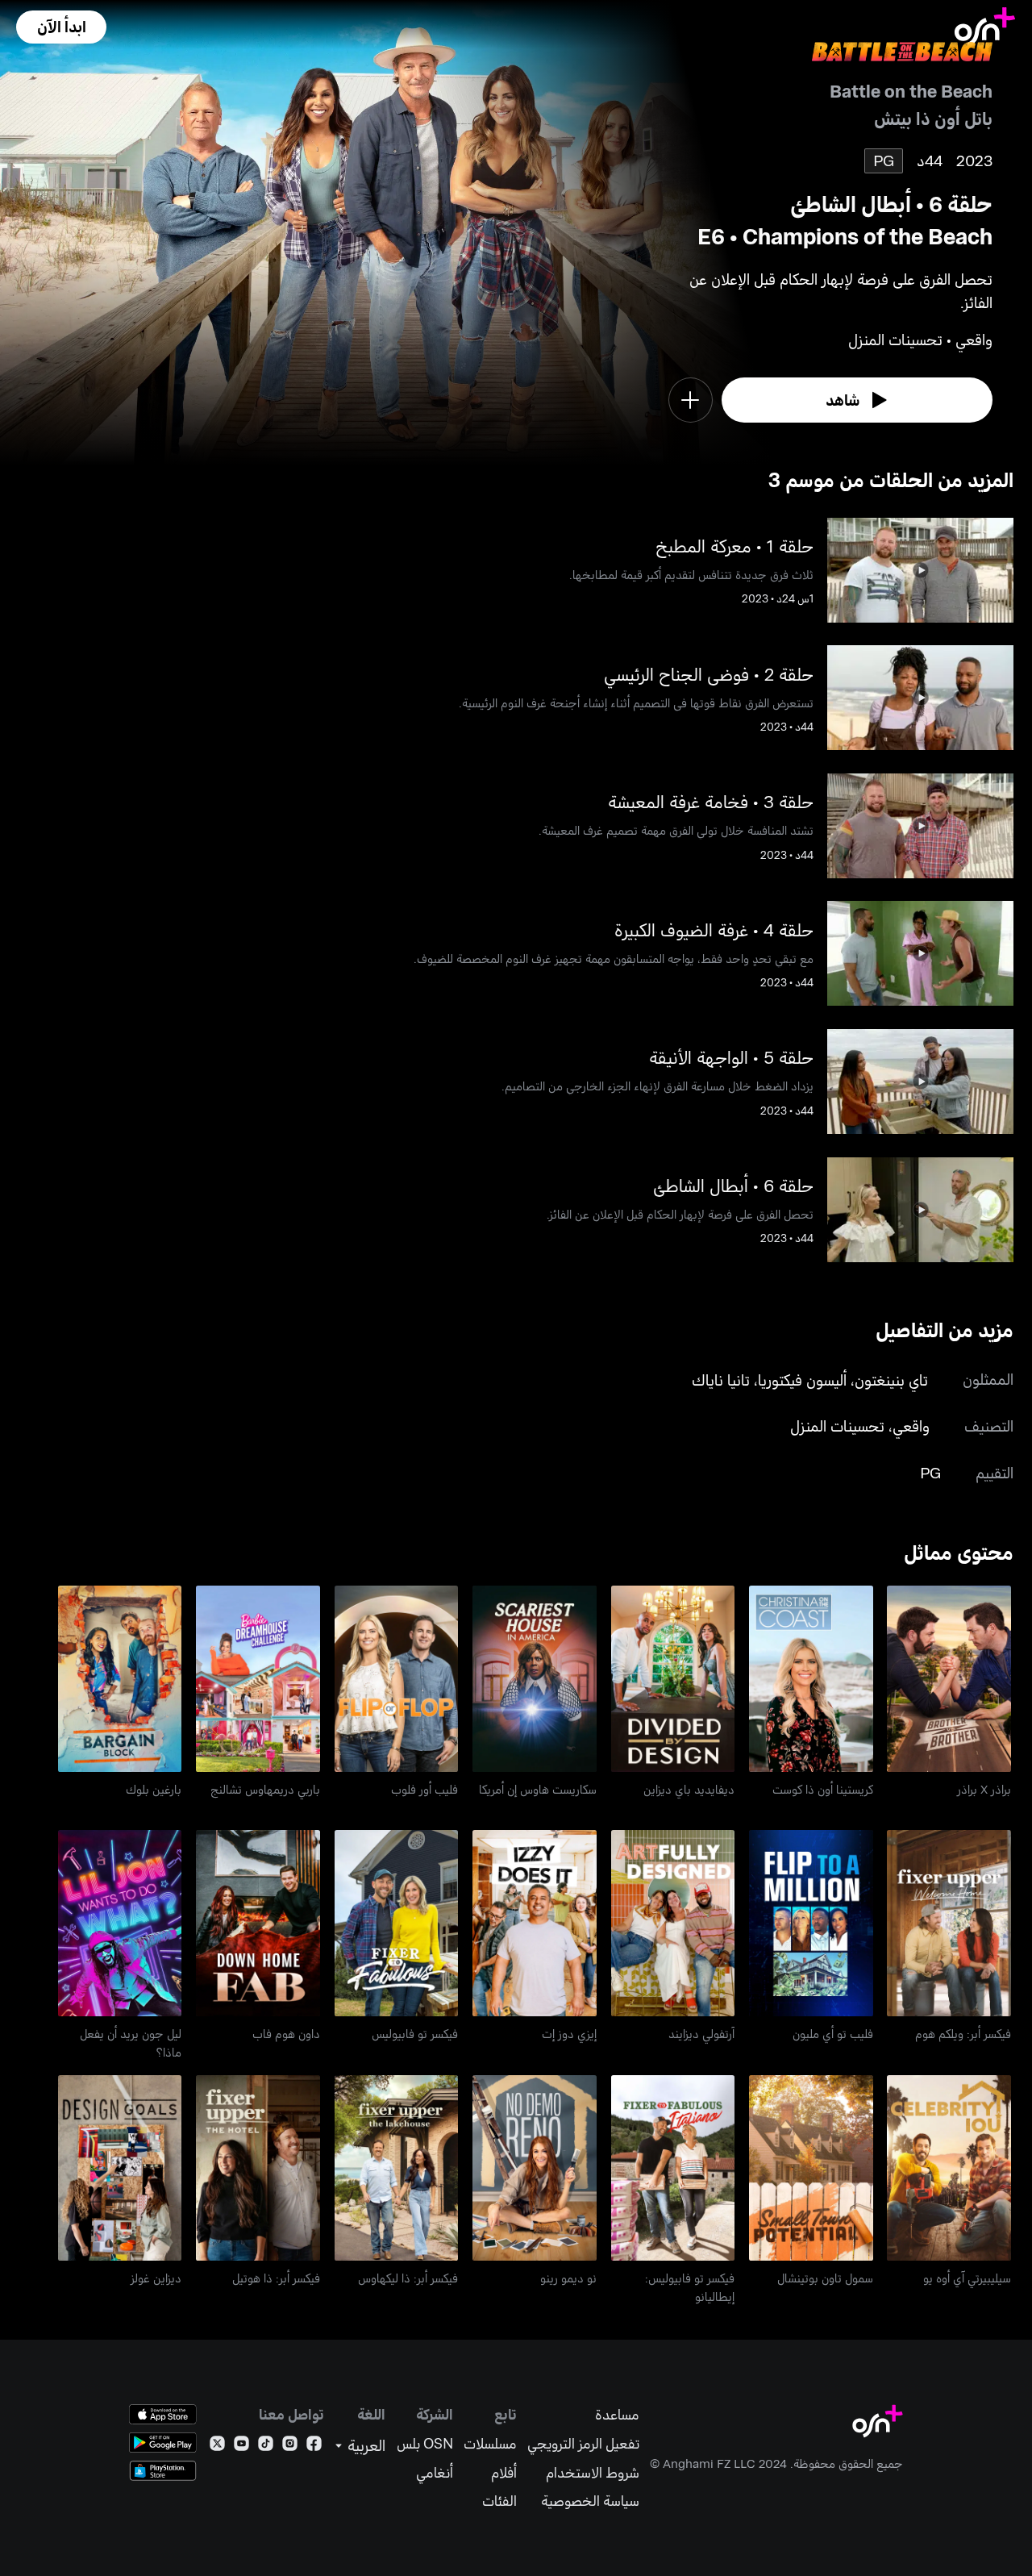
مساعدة (617, 2414)
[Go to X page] (217, 2447)
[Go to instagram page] (290, 2447)
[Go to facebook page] (314, 2447)
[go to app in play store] (163, 2443)
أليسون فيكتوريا (802, 1380)
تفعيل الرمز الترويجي (583, 2443)
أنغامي (435, 2472)
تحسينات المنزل (837, 1426)
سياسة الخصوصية (590, 2501)
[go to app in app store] (163, 2414)
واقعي (911, 1426)
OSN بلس (425, 2443)
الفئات (499, 2501)
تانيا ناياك (721, 1380)
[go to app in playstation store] (163, 2471)
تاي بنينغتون (891, 1380)
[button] (61, 27)
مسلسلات (490, 2443)
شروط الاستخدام (593, 2472)
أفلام (504, 2472)
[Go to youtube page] (241, 2447)
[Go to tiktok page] (266, 2447)
